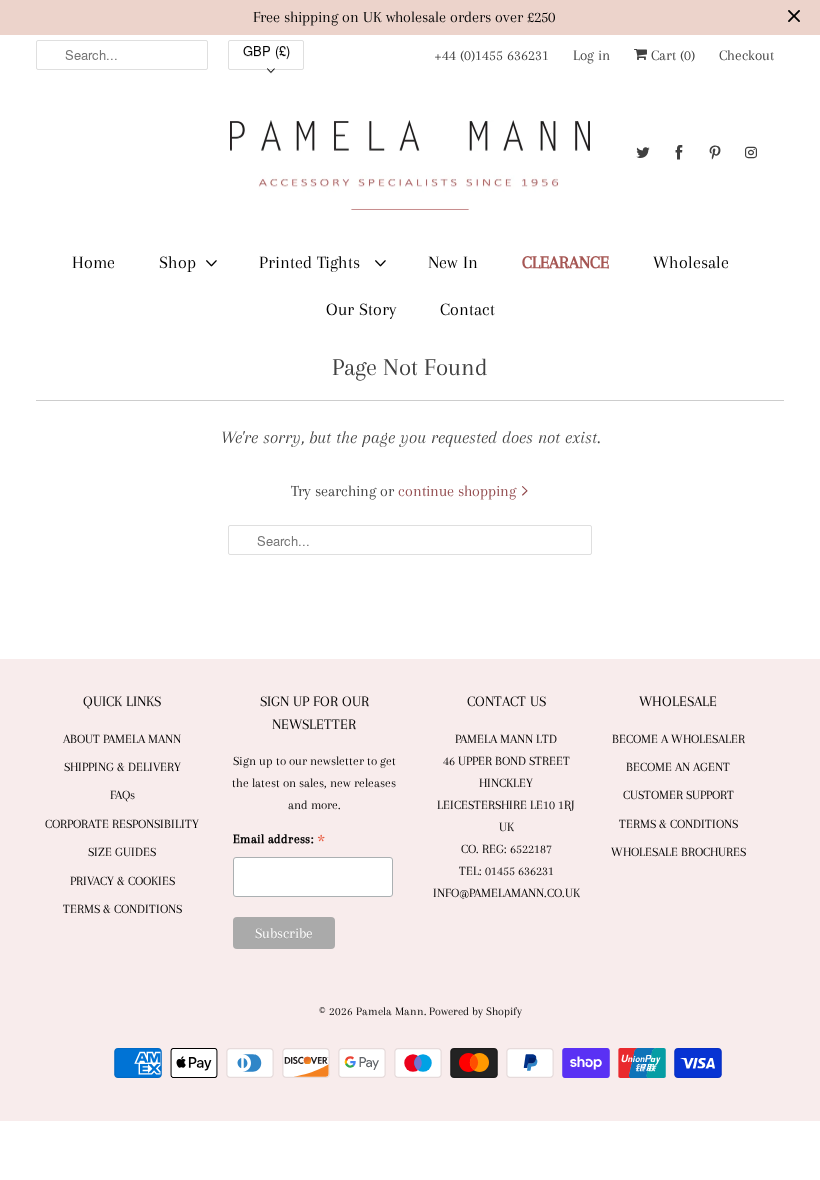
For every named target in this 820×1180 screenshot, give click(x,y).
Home (93, 262)
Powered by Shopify (475, 1011)
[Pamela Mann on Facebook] (679, 152)
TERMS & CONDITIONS (122, 909)
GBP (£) (266, 50)
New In (453, 262)
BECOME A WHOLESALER (678, 739)
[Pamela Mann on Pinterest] (715, 152)
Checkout (746, 55)
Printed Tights (312, 262)
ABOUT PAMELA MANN (122, 739)
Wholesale (691, 262)
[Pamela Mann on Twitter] (643, 152)
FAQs (122, 795)
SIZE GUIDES (122, 852)
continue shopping (459, 491)
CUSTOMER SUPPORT (678, 795)
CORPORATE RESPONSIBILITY (122, 824)
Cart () (671, 55)
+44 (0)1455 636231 (491, 55)
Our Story (361, 309)
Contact (467, 309)
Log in (591, 55)
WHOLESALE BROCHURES (678, 852)
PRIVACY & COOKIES (122, 881)
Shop (177, 262)
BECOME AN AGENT (678, 767)
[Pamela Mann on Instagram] (751, 152)
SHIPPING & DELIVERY (122, 767)
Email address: (279, 841)
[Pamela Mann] (410, 169)
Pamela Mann (390, 1011)
